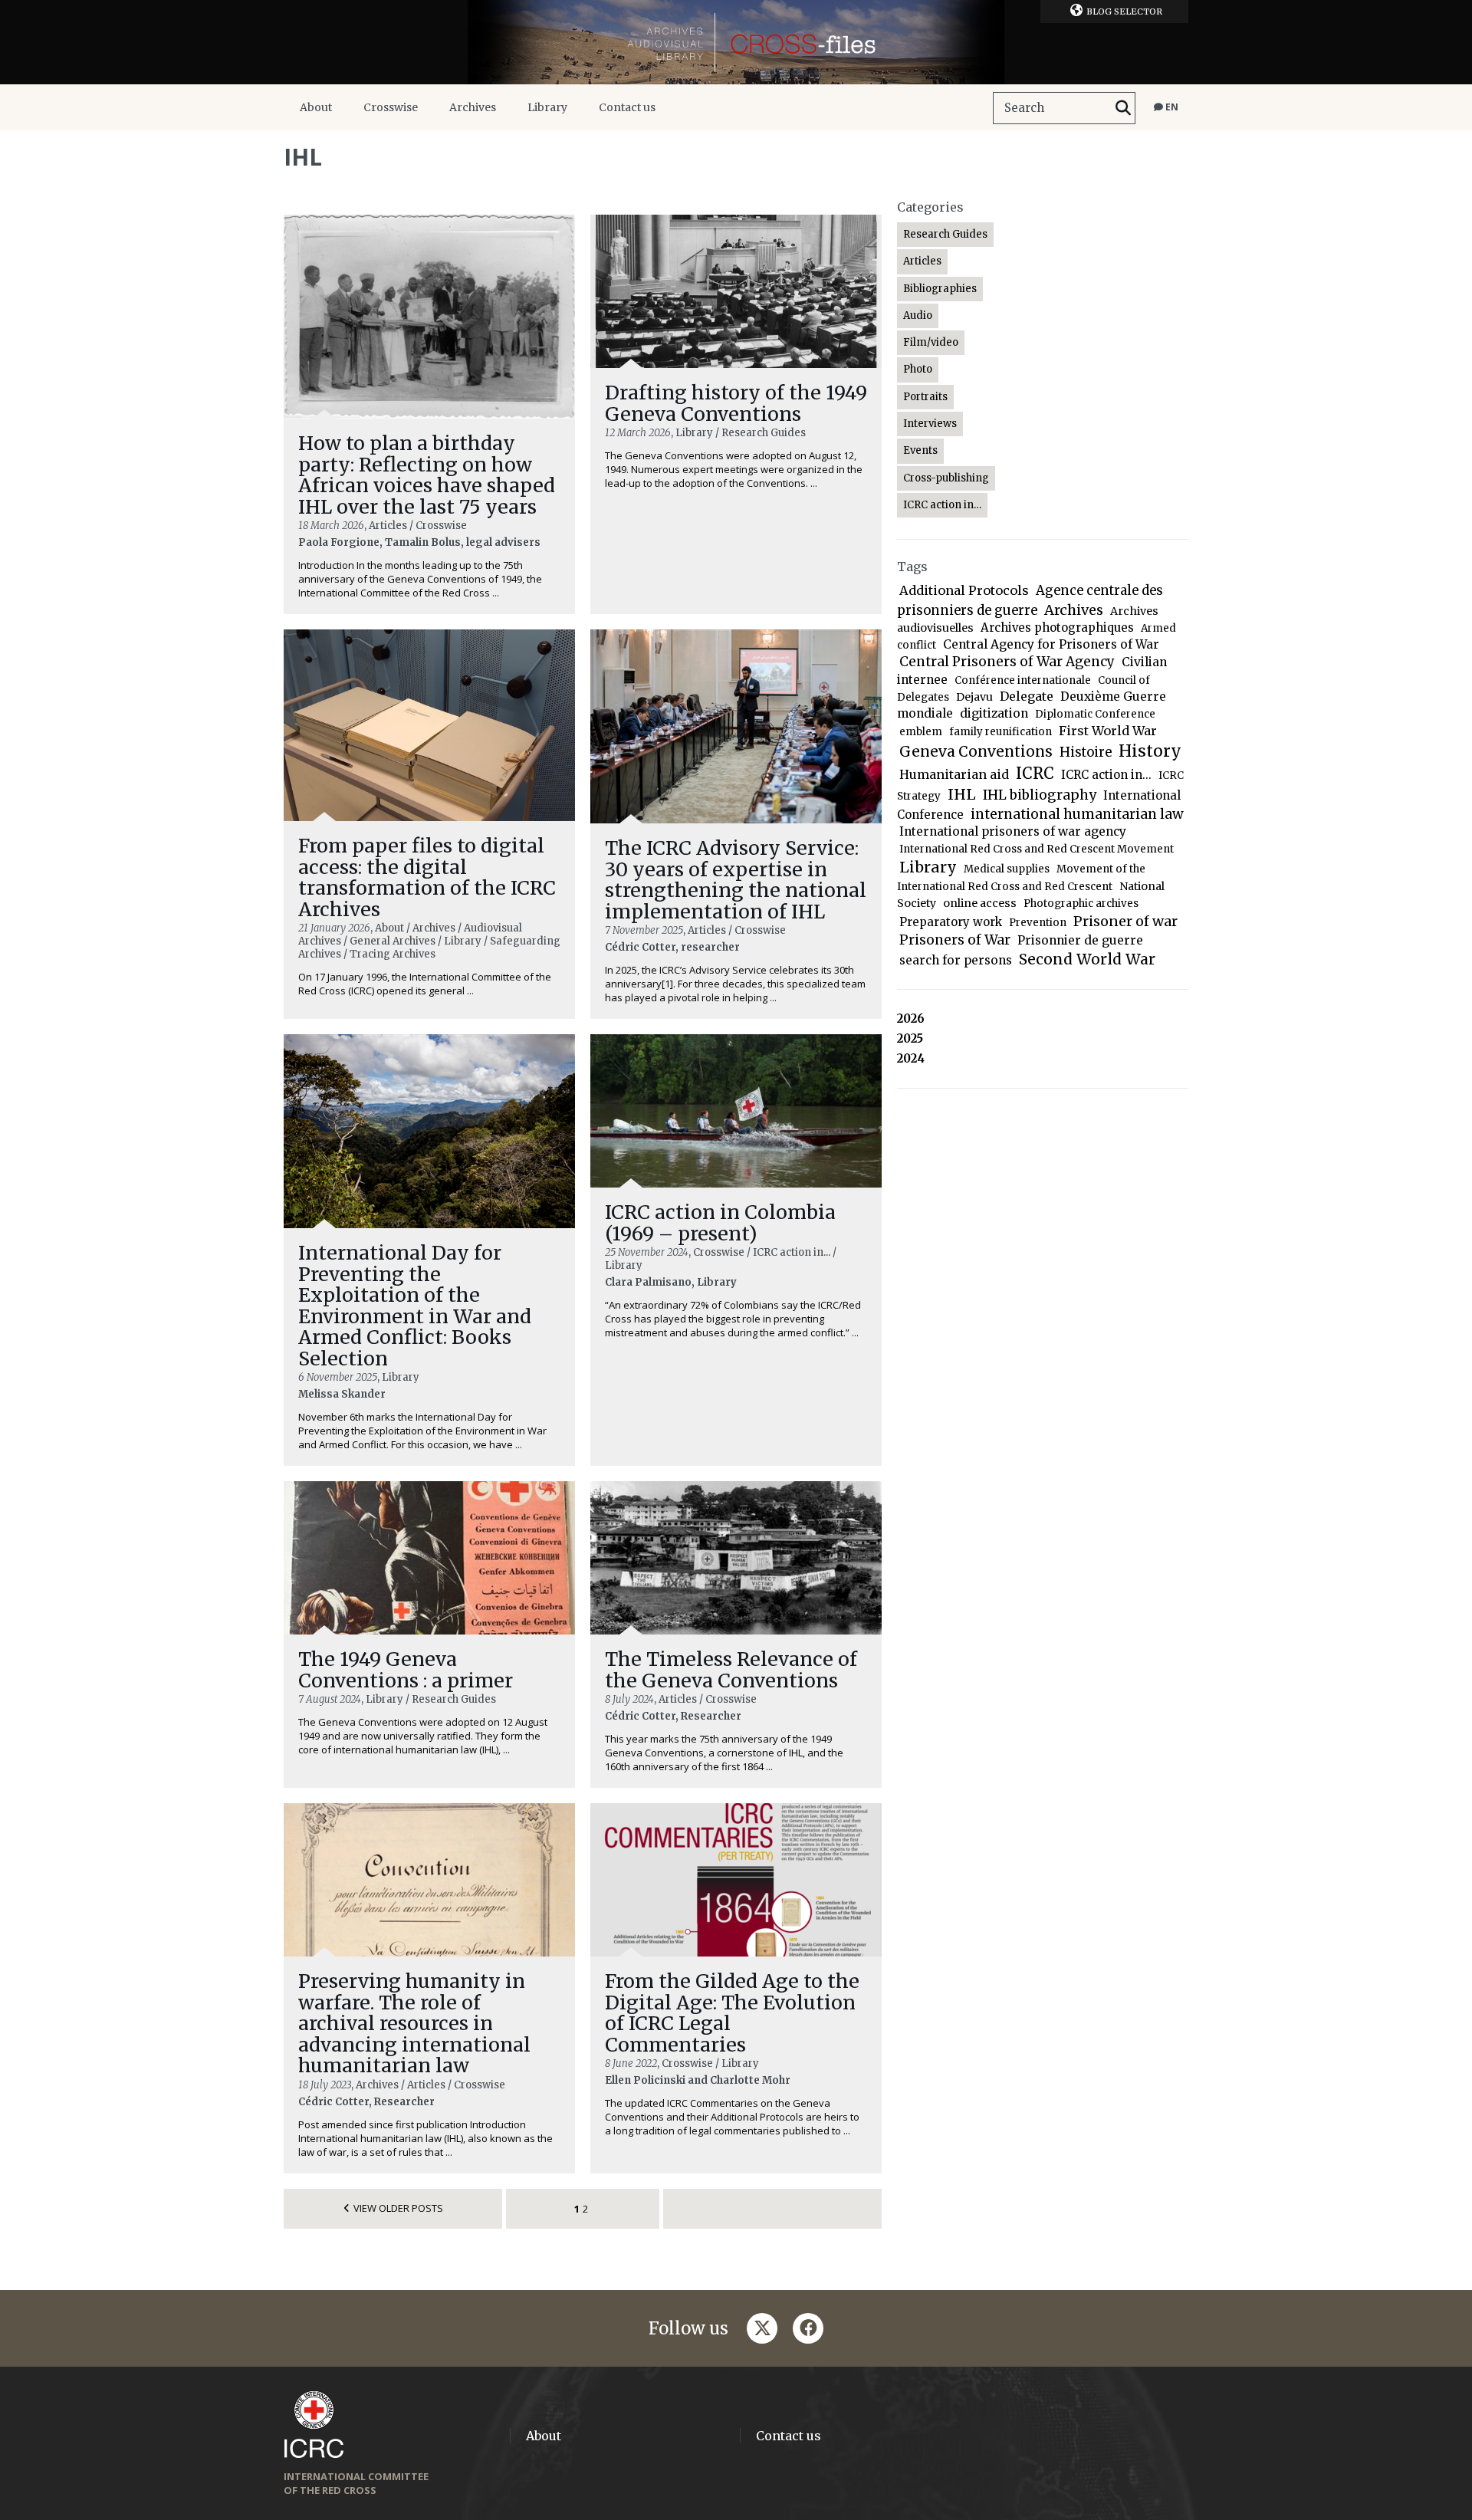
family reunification (1001, 732)
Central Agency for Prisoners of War (1051, 644)
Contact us (627, 107)
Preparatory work (951, 922)
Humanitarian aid (954, 774)
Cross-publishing (946, 478)
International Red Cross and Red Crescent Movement (1037, 849)
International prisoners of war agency (1013, 831)
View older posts (398, 2208)
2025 (910, 1038)
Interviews (930, 424)
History (1150, 751)
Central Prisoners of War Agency (1007, 662)
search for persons (956, 960)
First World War (1108, 731)
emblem (921, 732)
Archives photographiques (1057, 628)
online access (980, 903)
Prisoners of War (955, 940)
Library (547, 107)
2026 (911, 1019)
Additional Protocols (964, 590)
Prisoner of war (1125, 921)
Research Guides (945, 234)
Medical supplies (1007, 869)
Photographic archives (1081, 904)
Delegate (1027, 696)
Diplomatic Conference (1095, 714)
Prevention (1038, 923)
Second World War (1087, 959)
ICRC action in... (1106, 775)
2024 (911, 1058)
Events (920, 450)
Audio (918, 315)
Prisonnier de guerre (1080, 940)
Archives (473, 107)
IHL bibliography (1040, 795)
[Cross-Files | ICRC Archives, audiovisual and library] (736, 42)
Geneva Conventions (976, 752)
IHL (962, 794)
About (316, 107)
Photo (918, 369)
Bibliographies (940, 289)
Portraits (925, 397)
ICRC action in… (942, 505)
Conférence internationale (1023, 680)
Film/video (931, 342)
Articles (922, 261)
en (1171, 107)
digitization (994, 713)
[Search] (1123, 108)
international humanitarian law (1077, 814)
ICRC (1035, 774)
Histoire (1086, 752)
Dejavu (974, 697)
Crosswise (391, 107)
